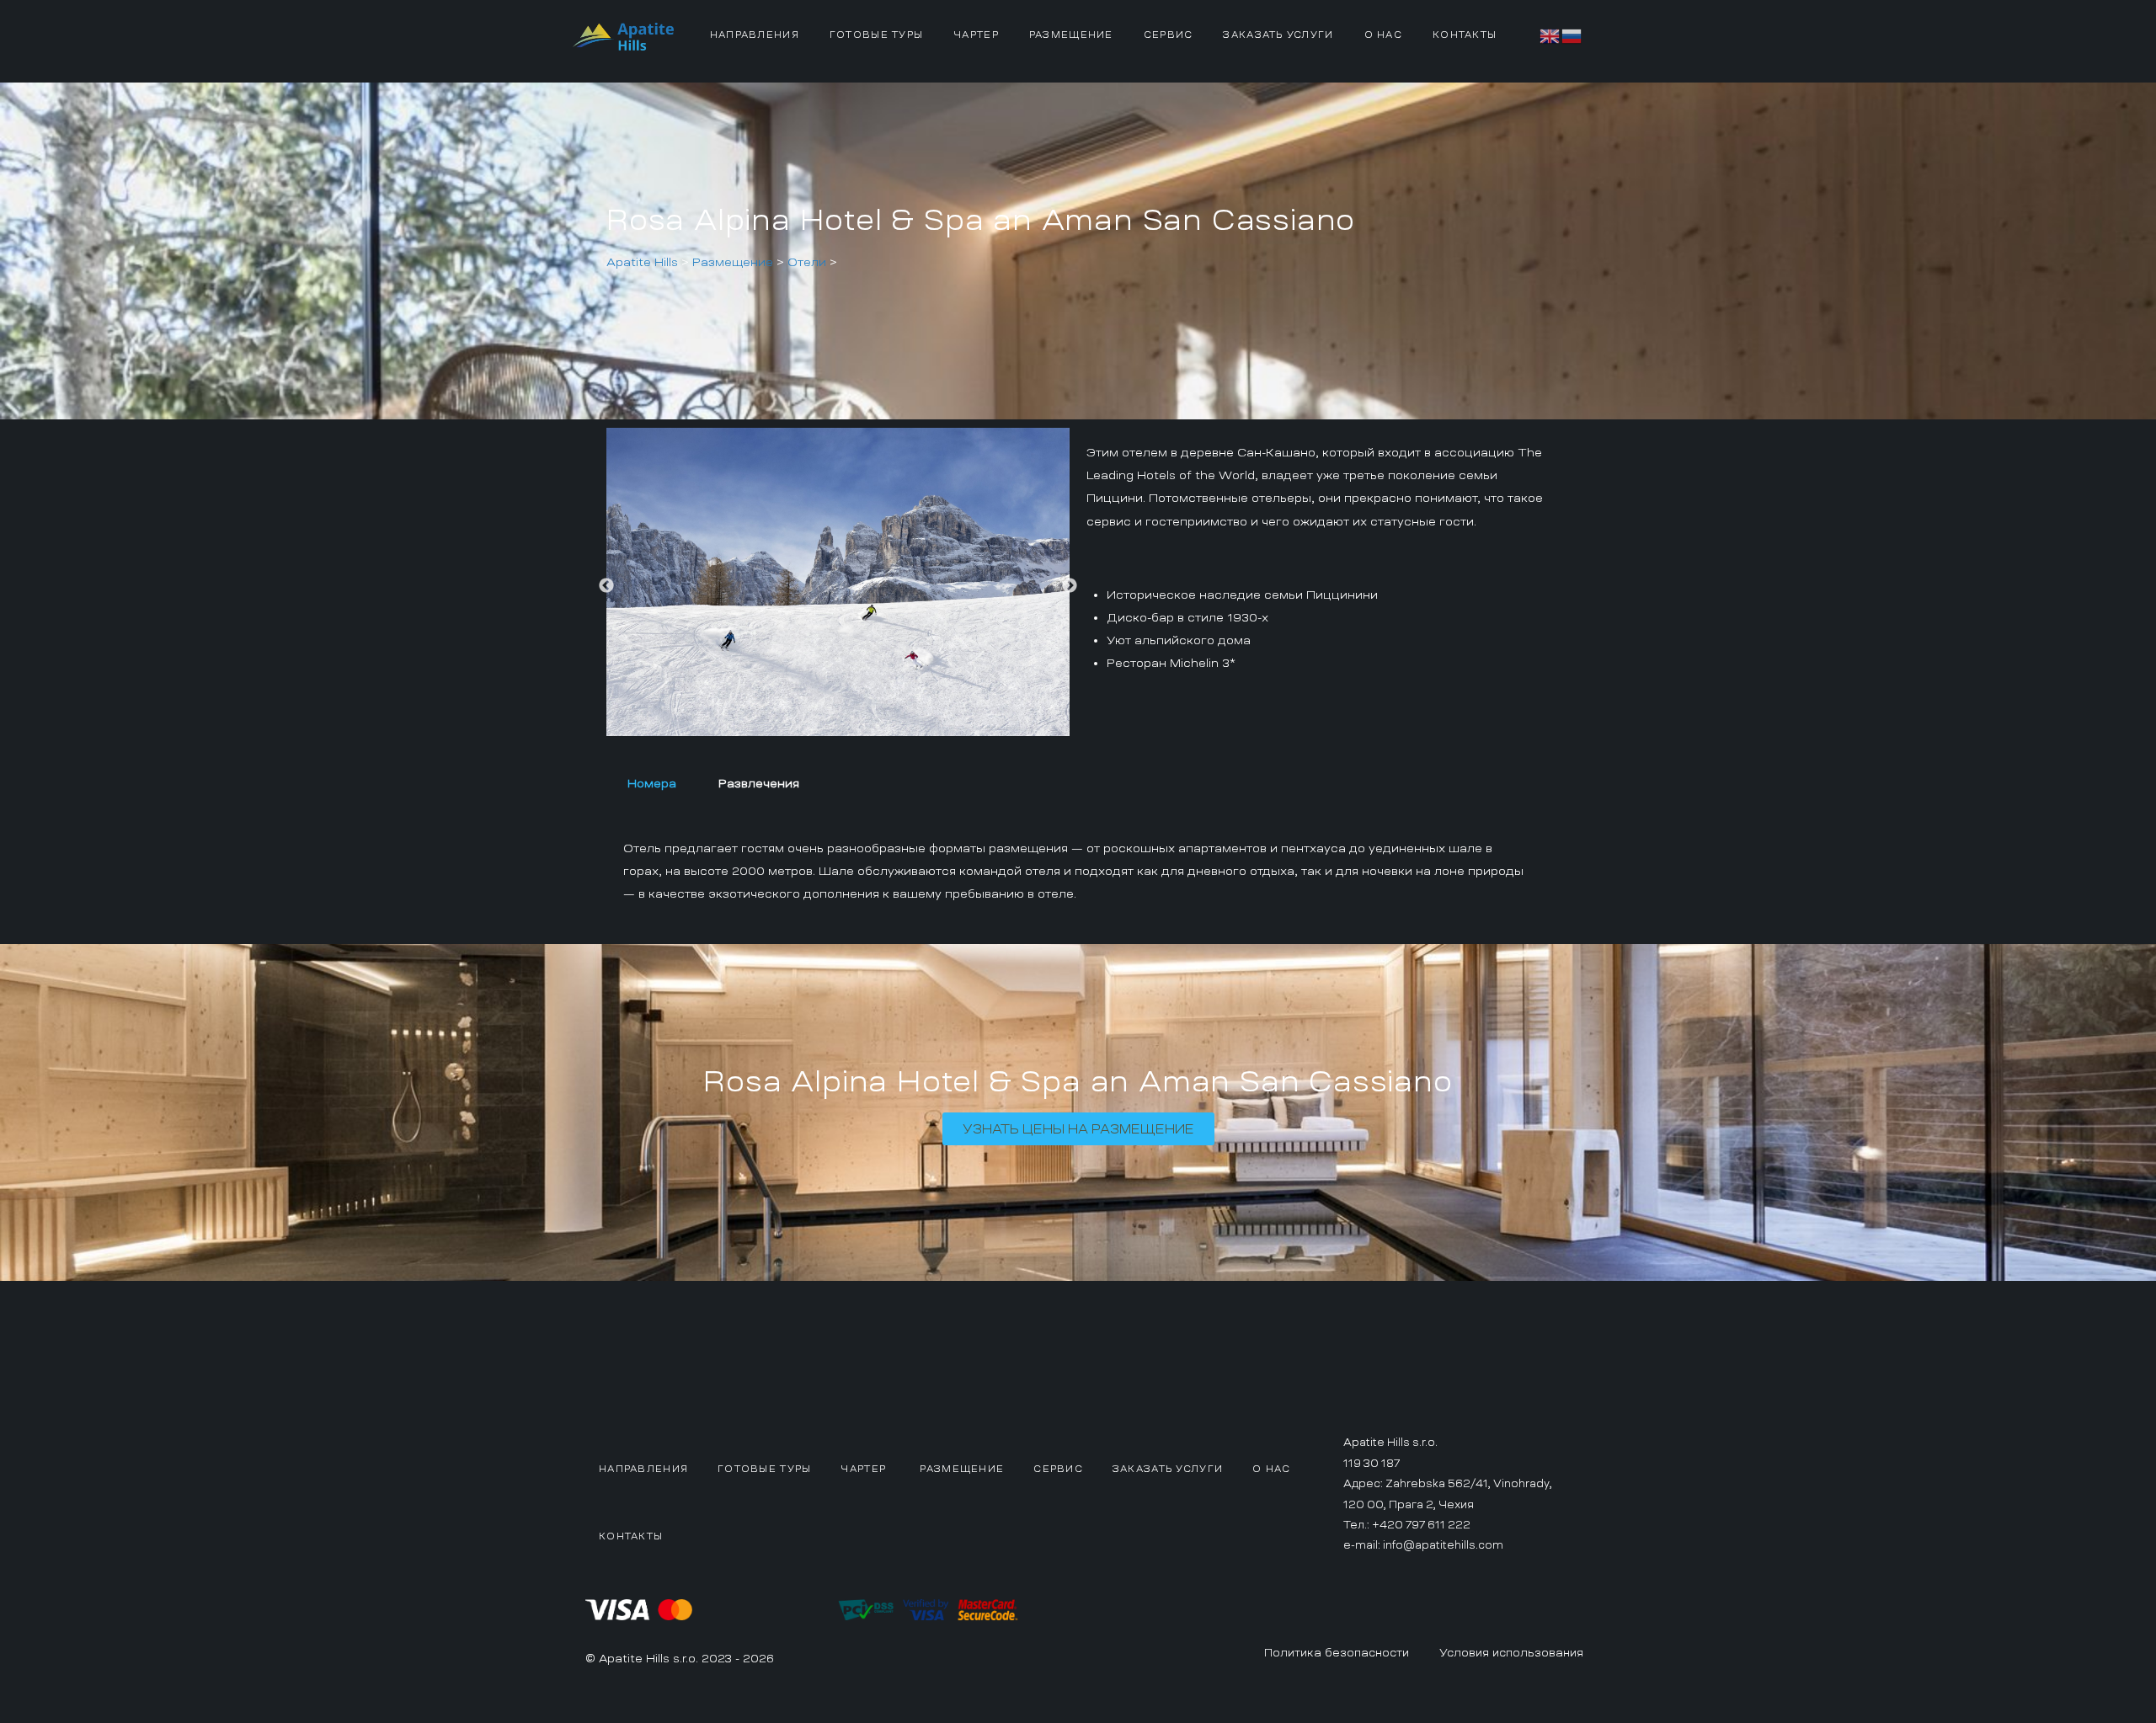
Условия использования (1511, 1653)
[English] (1550, 34)
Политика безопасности (1337, 1653)
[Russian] (1572, 34)
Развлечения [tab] (759, 783)
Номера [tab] (652, 783)
